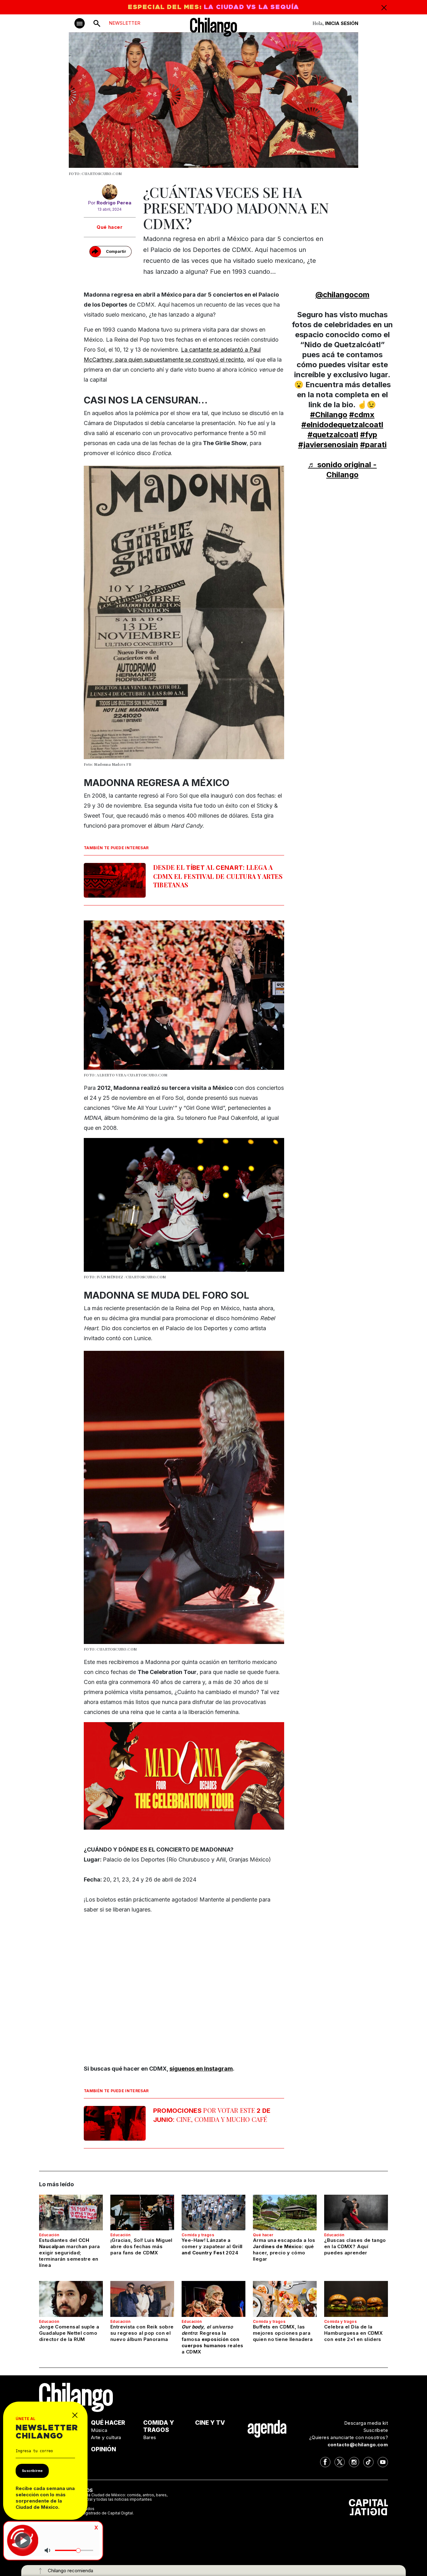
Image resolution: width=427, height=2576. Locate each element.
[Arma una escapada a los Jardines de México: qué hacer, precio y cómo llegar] (285, 2213)
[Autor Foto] (110, 192)
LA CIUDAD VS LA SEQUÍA (251, 7)
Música (99, 2430)
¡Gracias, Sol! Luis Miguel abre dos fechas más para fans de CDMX (141, 2246)
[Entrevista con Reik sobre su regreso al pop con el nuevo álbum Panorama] (142, 2299)
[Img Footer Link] (267, 2429)
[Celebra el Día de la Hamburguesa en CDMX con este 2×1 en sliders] (356, 2299)
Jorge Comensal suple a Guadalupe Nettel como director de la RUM (69, 2333)
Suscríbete (376, 2430)
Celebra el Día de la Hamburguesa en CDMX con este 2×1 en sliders (353, 2333)
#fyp (369, 435)
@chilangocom (342, 295)
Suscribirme (32, 2471)
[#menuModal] (80, 23)
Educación (49, 2235)
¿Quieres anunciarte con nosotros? (349, 2437)
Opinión (103, 2449)
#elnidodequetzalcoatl (342, 425)
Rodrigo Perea (114, 203)
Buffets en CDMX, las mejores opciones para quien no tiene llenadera (283, 2333)
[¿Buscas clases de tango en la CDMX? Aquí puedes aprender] (356, 2213)
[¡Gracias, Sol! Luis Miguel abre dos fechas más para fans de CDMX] (142, 2213)
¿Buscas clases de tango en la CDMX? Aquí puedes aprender (355, 2246)
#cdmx (362, 415)
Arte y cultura (106, 2437)
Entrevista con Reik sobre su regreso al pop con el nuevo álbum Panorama (142, 2333)
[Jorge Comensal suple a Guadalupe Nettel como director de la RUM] (71, 2299)
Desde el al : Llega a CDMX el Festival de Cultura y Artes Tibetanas (218, 876)
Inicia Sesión (342, 23)
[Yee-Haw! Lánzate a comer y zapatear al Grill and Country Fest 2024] (213, 2213)
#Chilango (329, 415)
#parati (373, 445)
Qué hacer (110, 227)
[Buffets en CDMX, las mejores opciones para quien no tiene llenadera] (285, 2299)
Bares (150, 2437)
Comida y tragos (198, 2235)
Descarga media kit (366, 2423)
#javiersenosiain (328, 445)
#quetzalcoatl (333, 435)
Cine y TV (210, 2423)
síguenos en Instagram (201, 2069)
